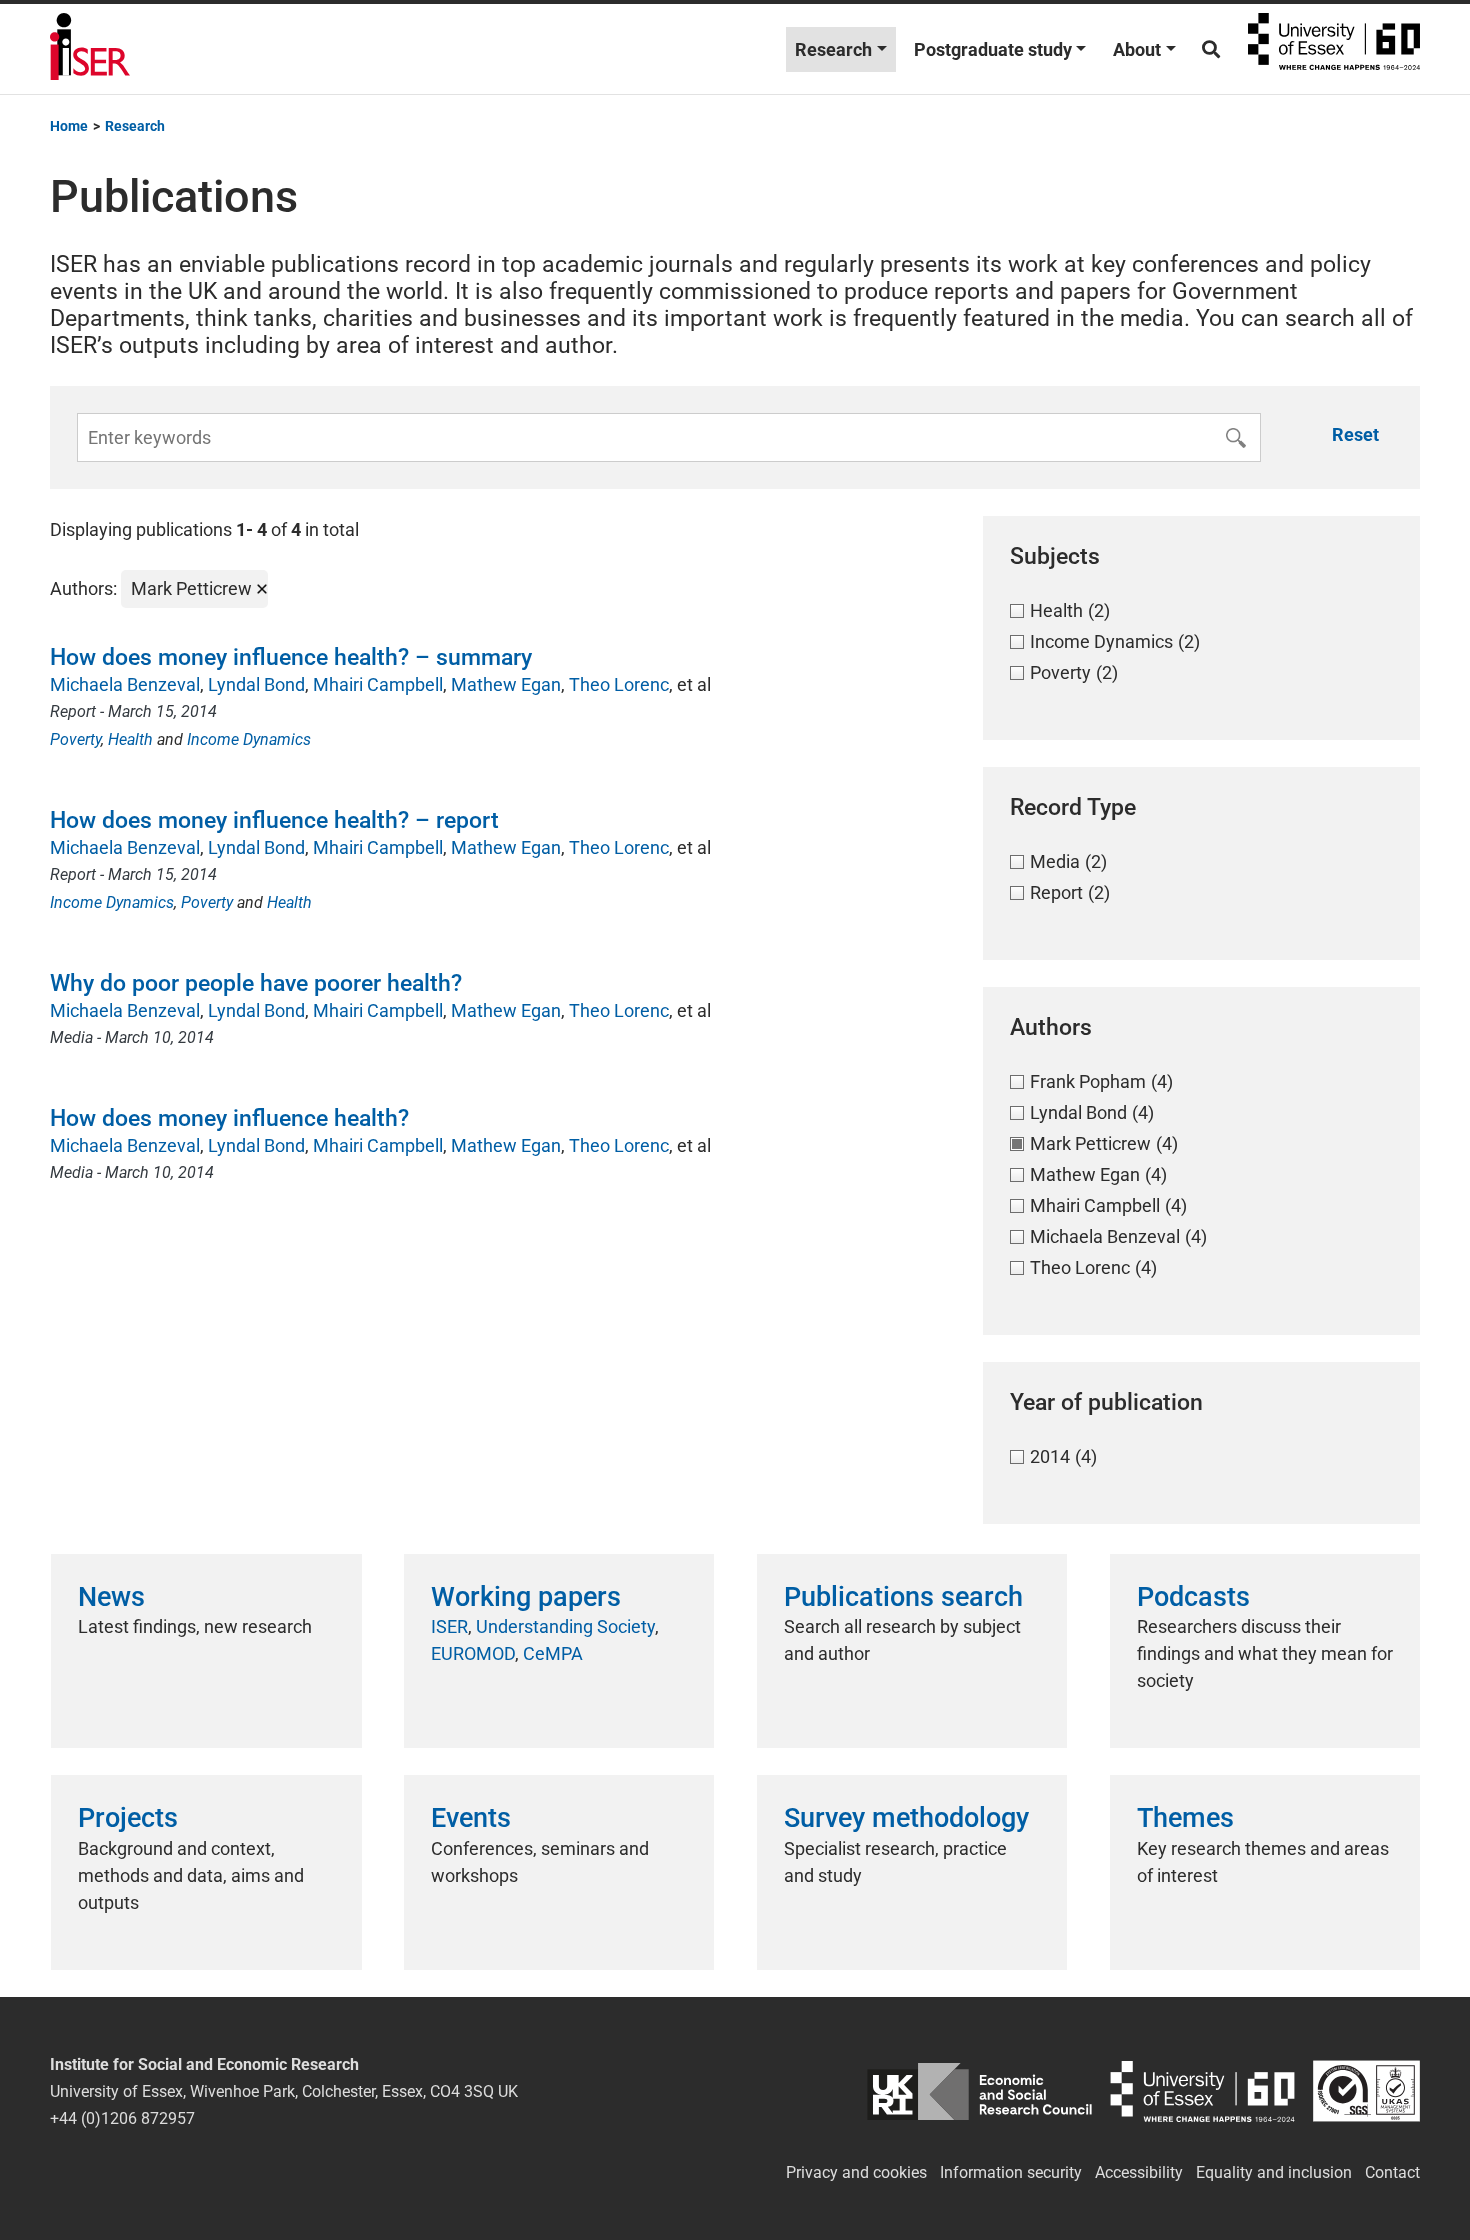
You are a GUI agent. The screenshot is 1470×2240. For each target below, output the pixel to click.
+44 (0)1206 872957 (122, 2118)
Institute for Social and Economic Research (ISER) (90, 49)
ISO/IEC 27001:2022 (1366, 2091)
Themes (1185, 1818)
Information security (1011, 2172)
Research (833, 49)
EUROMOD (473, 1653)
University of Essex (1334, 49)
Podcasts (1193, 1597)
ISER (449, 1626)
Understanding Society (565, 1626)
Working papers (526, 1597)
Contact (1392, 2172)
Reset (1355, 434)
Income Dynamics (249, 739)
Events (471, 1818)
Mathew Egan (506, 684)
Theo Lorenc (619, 684)
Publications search (903, 1597)
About (1137, 49)
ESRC (979, 2091)
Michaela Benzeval (125, 684)
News (111, 1597)
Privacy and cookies (856, 2172)
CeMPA (553, 1653)
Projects (128, 1818)
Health (130, 739)
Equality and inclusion (1274, 2172)
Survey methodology (906, 1818)
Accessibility (1139, 2172)
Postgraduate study (993, 49)
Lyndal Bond (256, 684)
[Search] (1211, 49)
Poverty (75, 739)
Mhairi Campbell (378, 684)
